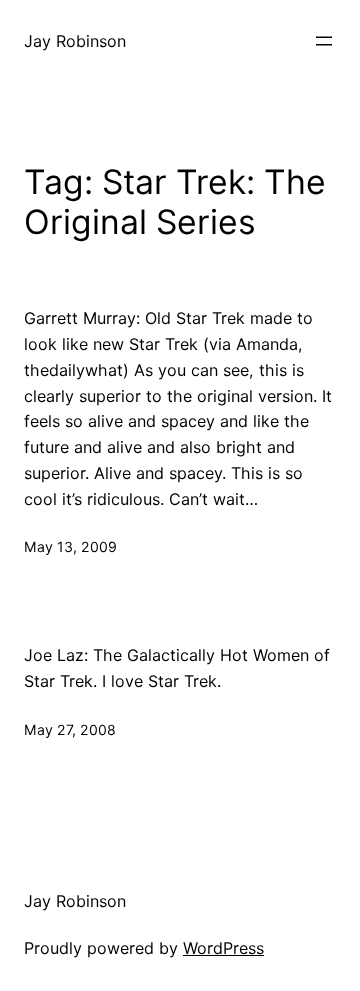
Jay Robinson (75, 41)
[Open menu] (324, 41)
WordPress (223, 948)
